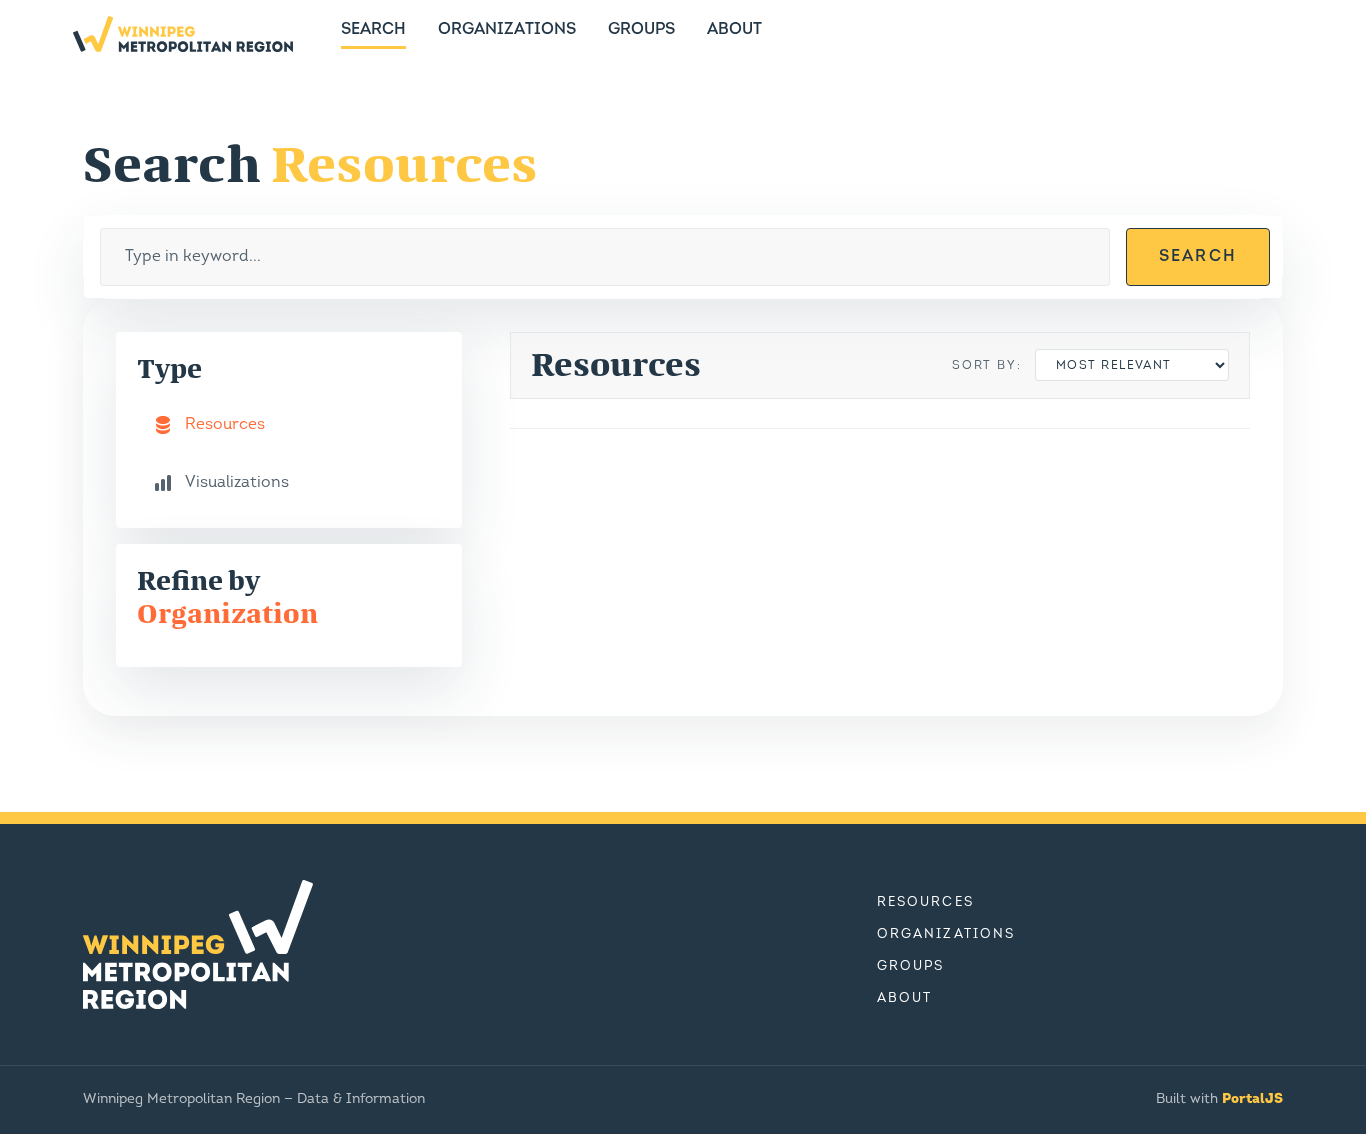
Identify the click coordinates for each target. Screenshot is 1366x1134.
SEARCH (373, 30)
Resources (925, 902)
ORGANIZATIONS (507, 30)
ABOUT (734, 30)
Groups (910, 966)
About (904, 998)
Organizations (946, 934)
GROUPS (641, 30)
